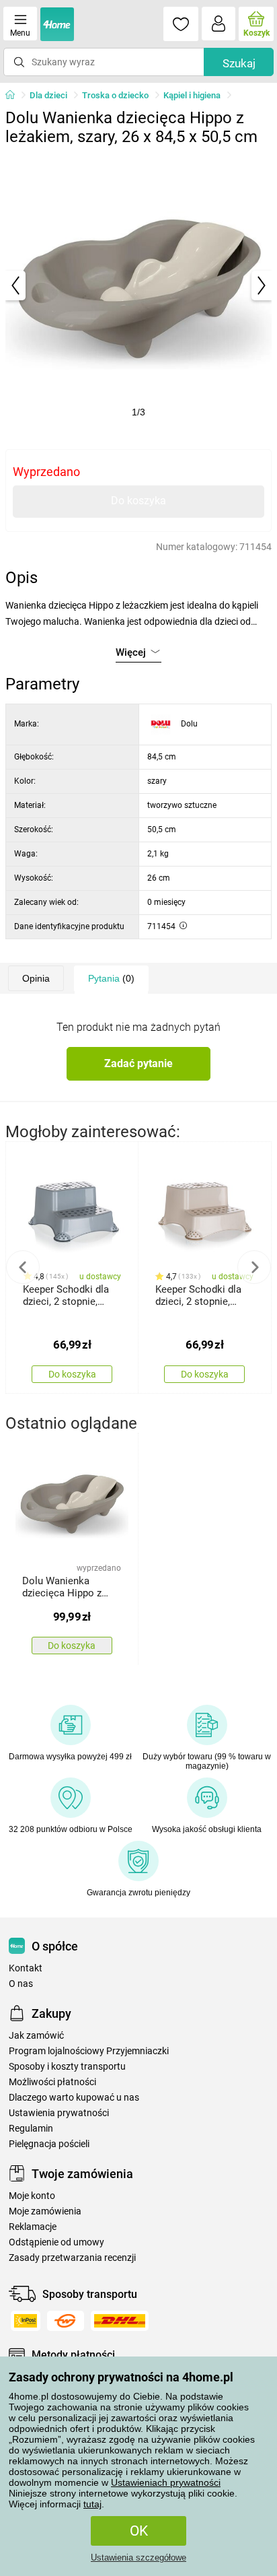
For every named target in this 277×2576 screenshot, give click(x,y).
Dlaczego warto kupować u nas (74, 2098)
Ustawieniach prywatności (166, 2482)
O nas (21, 1984)
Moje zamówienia (45, 2211)
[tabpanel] (138, 285)
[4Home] (15, 96)
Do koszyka (138, 501)
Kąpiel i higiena (192, 95)
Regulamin (31, 2129)
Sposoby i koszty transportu (67, 2067)
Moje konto (32, 2196)
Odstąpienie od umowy (56, 2242)
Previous (23, 1267)
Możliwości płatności (52, 2082)
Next (254, 1267)
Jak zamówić (36, 2036)
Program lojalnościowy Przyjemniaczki (89, 2051)
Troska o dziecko (115, 95)
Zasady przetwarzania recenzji (72, 2258)
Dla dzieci (48, 95)
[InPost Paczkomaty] (26, 2321)
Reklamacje (33, 2227)
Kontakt (26, 1968)
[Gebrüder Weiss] (66, 2321)
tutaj (92, 2504)
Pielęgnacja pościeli (49, 2144)
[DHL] (120, 2321)
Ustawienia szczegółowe (138, 2557)
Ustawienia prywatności (59, 2113)
